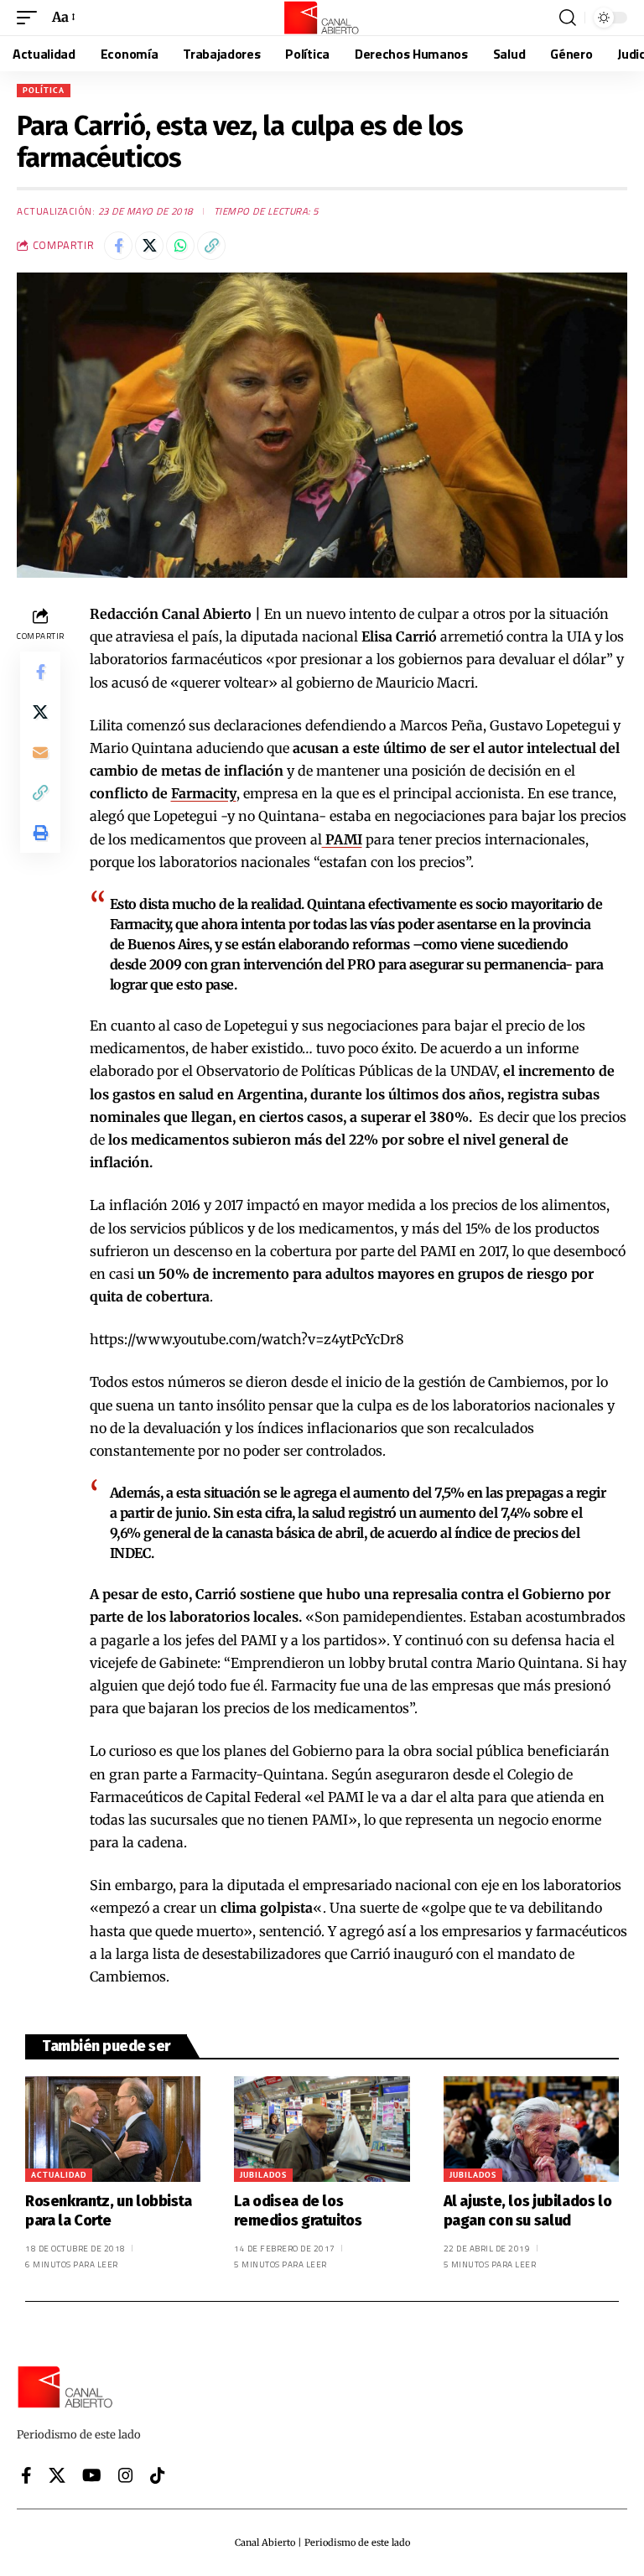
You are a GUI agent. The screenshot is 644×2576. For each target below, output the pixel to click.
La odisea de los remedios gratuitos (298, 2211)
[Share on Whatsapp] (180, 246)
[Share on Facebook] (118, 246)
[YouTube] (92, 2475)
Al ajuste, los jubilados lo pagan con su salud (528, 2211)
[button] (31, 17)
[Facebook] (26, 2475)
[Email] (40, 752)
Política (44, 90)
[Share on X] (149, 246)
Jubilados (263, 2175)
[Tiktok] (158, 2475)
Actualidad (59, 2175)
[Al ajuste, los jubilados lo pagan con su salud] (531, 2129)
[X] (57, 2475)
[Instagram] (126, 2475)
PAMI (342, 839)
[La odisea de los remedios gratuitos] (322, 2129)
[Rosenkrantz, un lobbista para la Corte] (113, 2129)
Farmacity (204, 793)
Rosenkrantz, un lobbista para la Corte (109, 2211)
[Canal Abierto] (322, 18)
